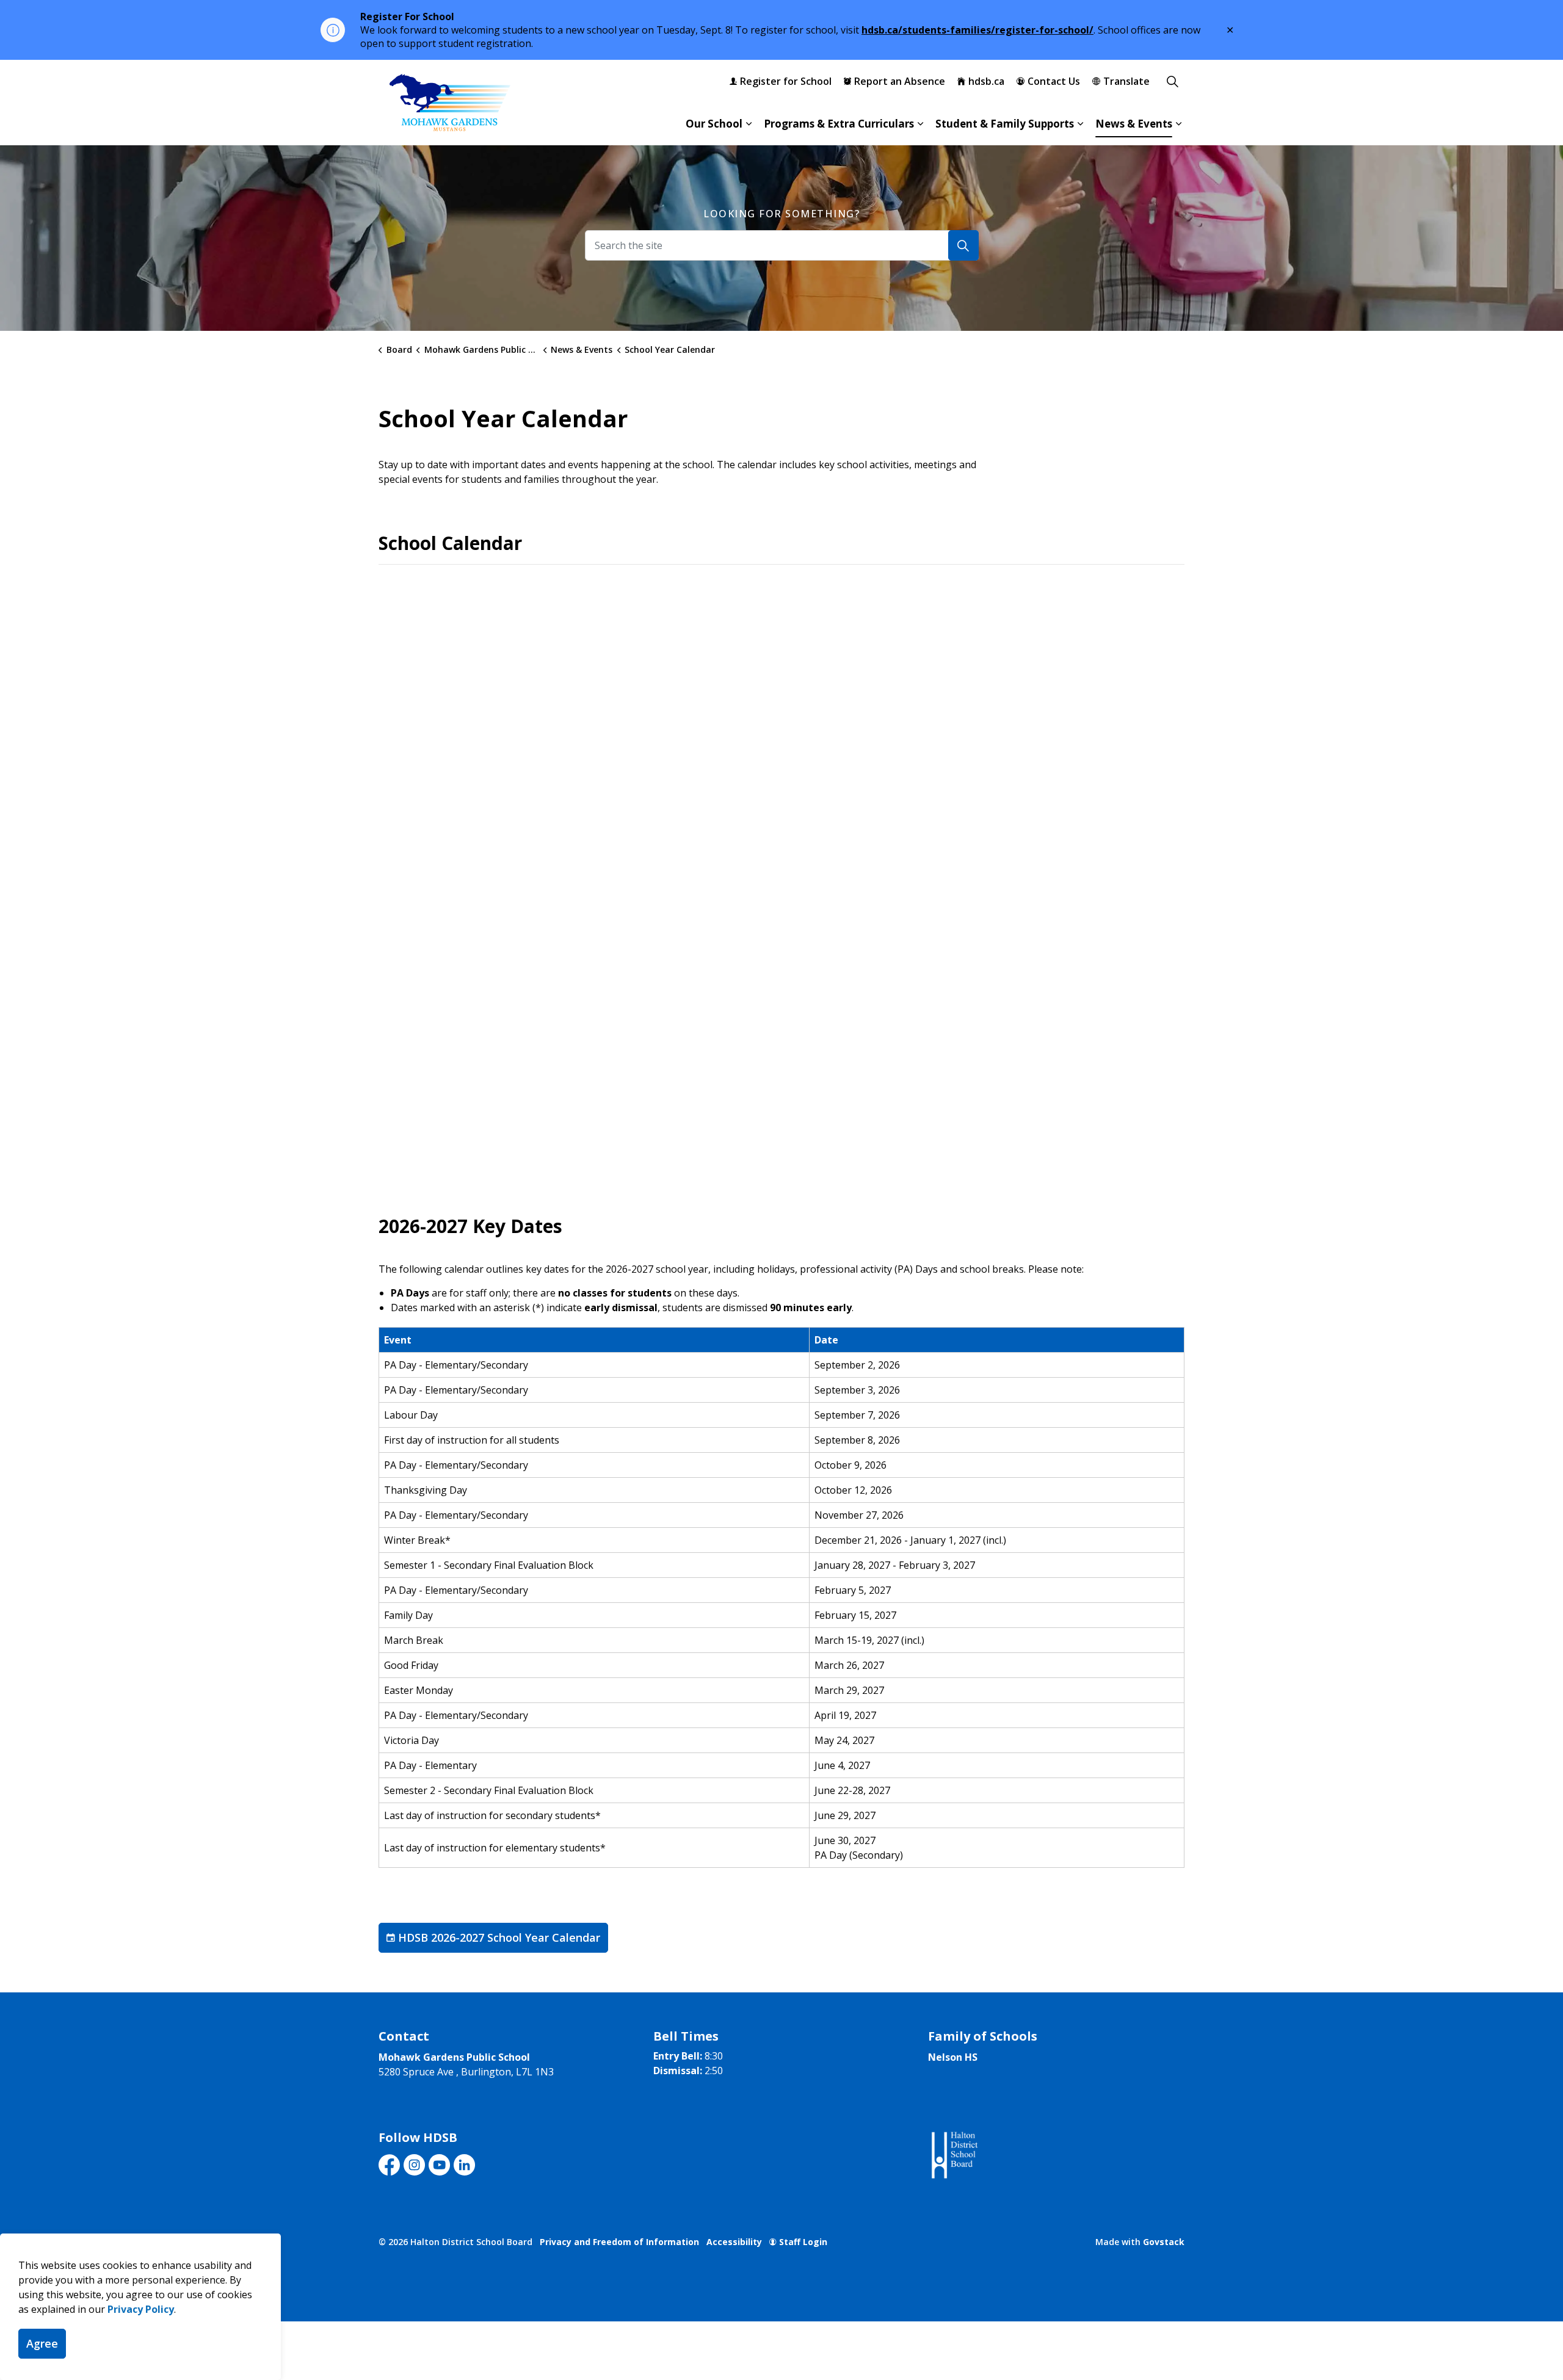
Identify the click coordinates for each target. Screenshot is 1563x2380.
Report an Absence (900, 81)
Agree (42, 2343)
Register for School (786, 81)
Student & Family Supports (1005, 124)
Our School (714, 124)
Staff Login (803, 2242)
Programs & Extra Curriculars (839, 124)
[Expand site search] (1172, 81)
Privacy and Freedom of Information (619, 2242)
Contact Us (1054, 81)
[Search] (963, 245)
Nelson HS (953, 2057)
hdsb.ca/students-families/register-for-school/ (977, 30)
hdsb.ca (986, 81)
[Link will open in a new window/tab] (953, 2156)
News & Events (1134, 124)
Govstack (1164, 2242)
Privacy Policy (141, 2309)
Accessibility (734, 2242)
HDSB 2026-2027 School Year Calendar (499, 1937)
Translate (1126, 81)
